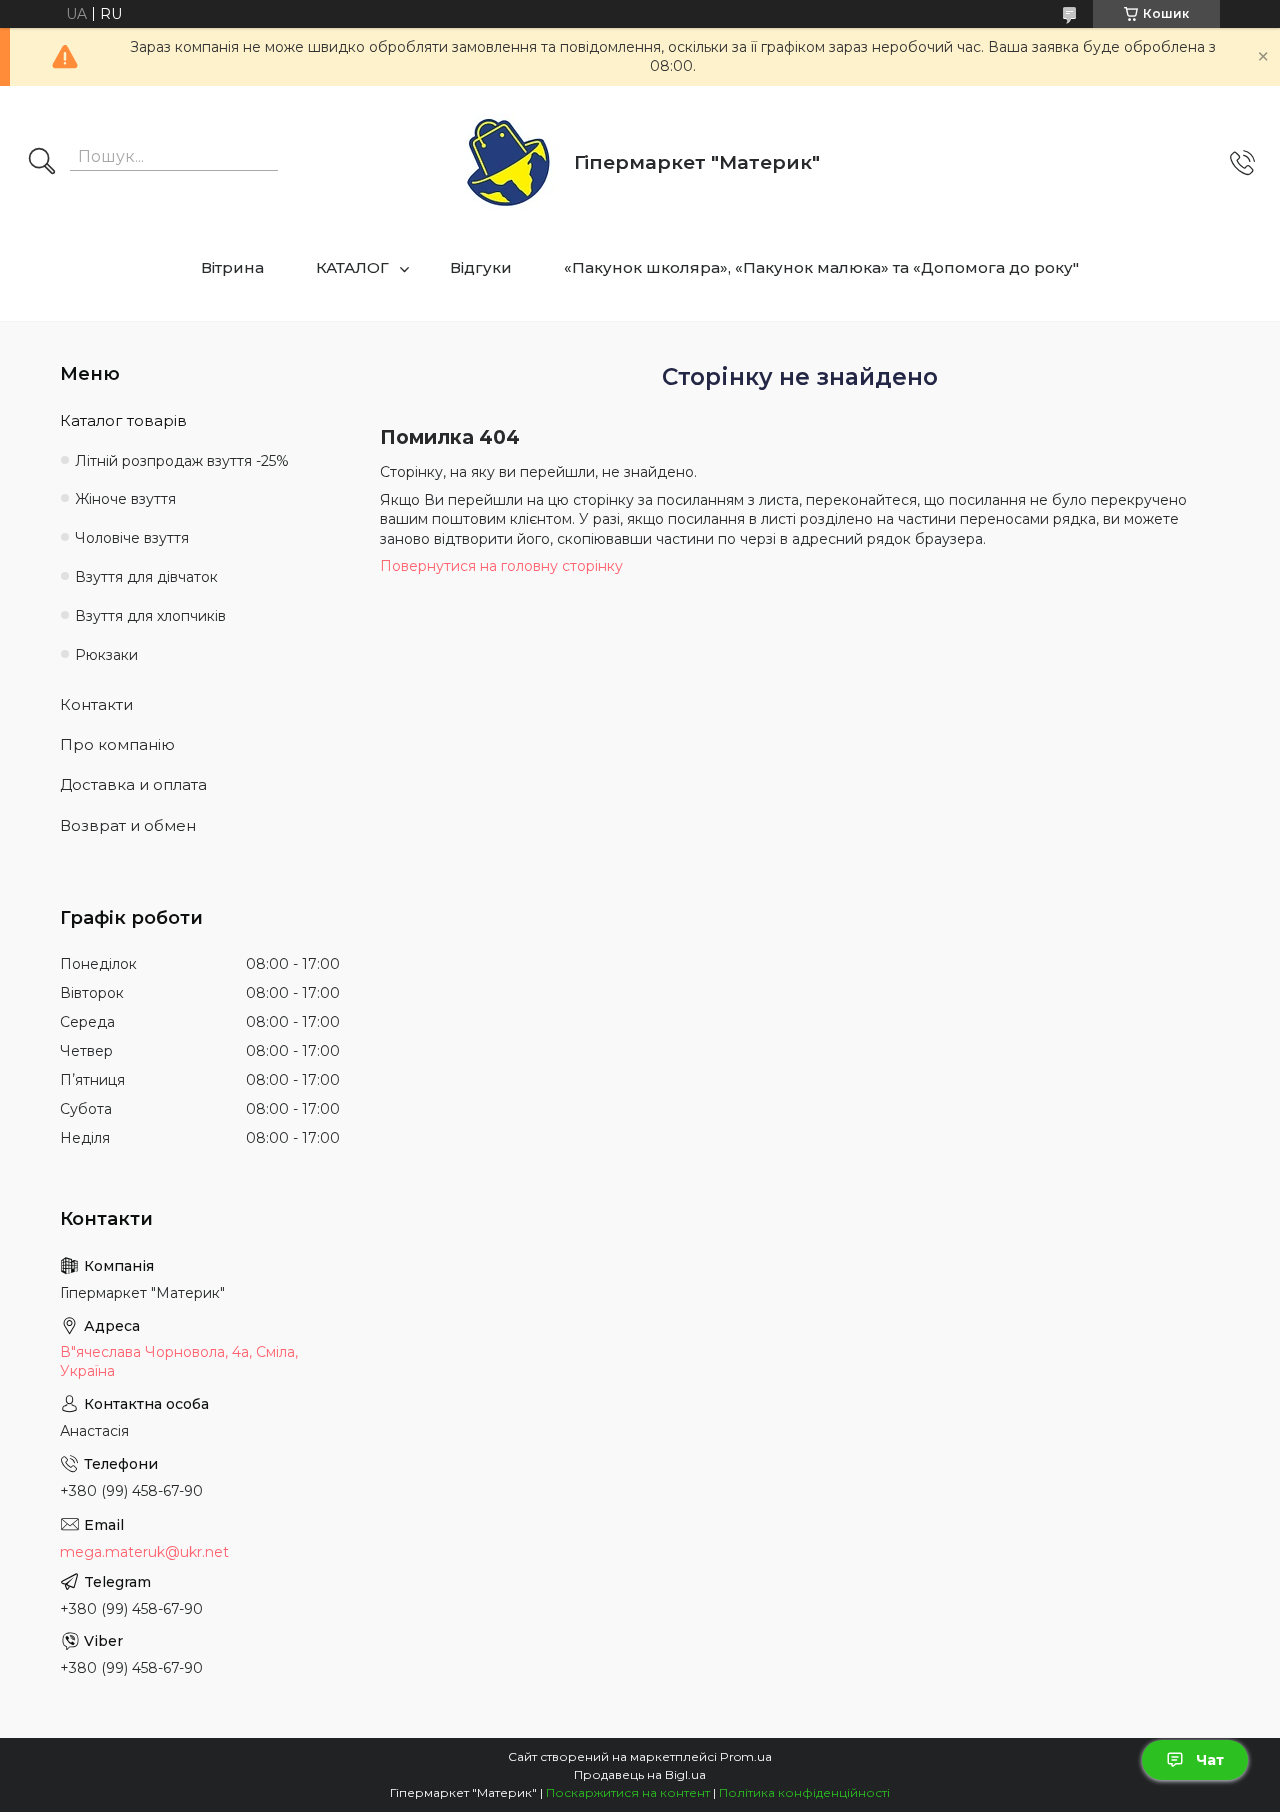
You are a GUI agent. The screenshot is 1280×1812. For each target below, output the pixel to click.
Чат (1210, 1760)
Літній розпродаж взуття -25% (182, 461)
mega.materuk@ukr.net (144, 1552)
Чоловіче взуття (132, 538)
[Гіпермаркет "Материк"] (508, 163)
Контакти (96, 704)
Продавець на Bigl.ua (640, 1774)
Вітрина (232, 267)
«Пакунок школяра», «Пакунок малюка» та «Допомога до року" (821, 267)
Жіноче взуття (125, 499)
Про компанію (117, 744)
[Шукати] (42, 163)
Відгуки (481, 267)
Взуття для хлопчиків (150, 616)
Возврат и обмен (128, 825)
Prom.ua (746, 1756)
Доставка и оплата (133, 784)
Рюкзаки (106, 655)
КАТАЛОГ (352, 267)
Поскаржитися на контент (628, 1792)
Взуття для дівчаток (146, 577)
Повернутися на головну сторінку (501, 566)
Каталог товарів (123, 420)
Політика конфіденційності (804, 1792)
